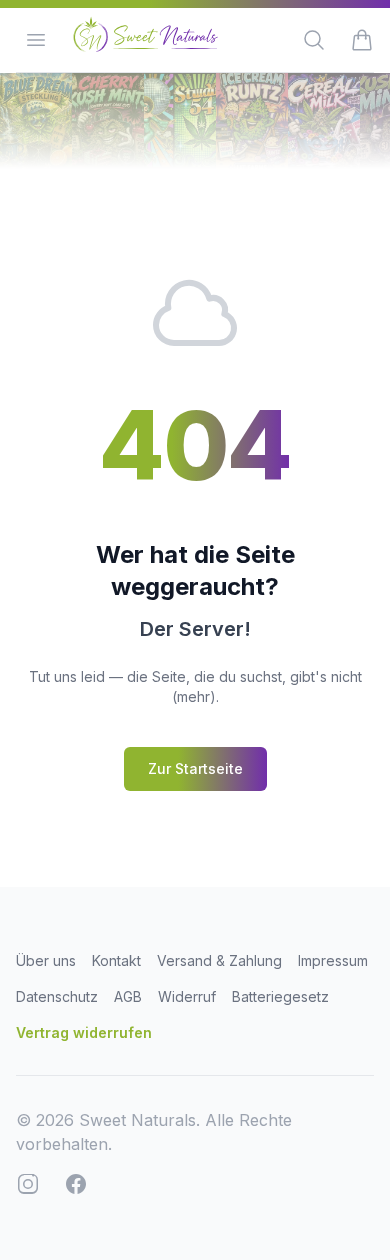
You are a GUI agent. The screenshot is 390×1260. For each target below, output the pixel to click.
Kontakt (116, 960)
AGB (128, 996)
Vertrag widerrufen (84, 1032)
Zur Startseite (195, 768)
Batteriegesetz (280, 996)
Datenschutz (57, 996)
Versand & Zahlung (219, 960)
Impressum (333, 960)
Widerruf (187, 996)
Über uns (46, 960)
